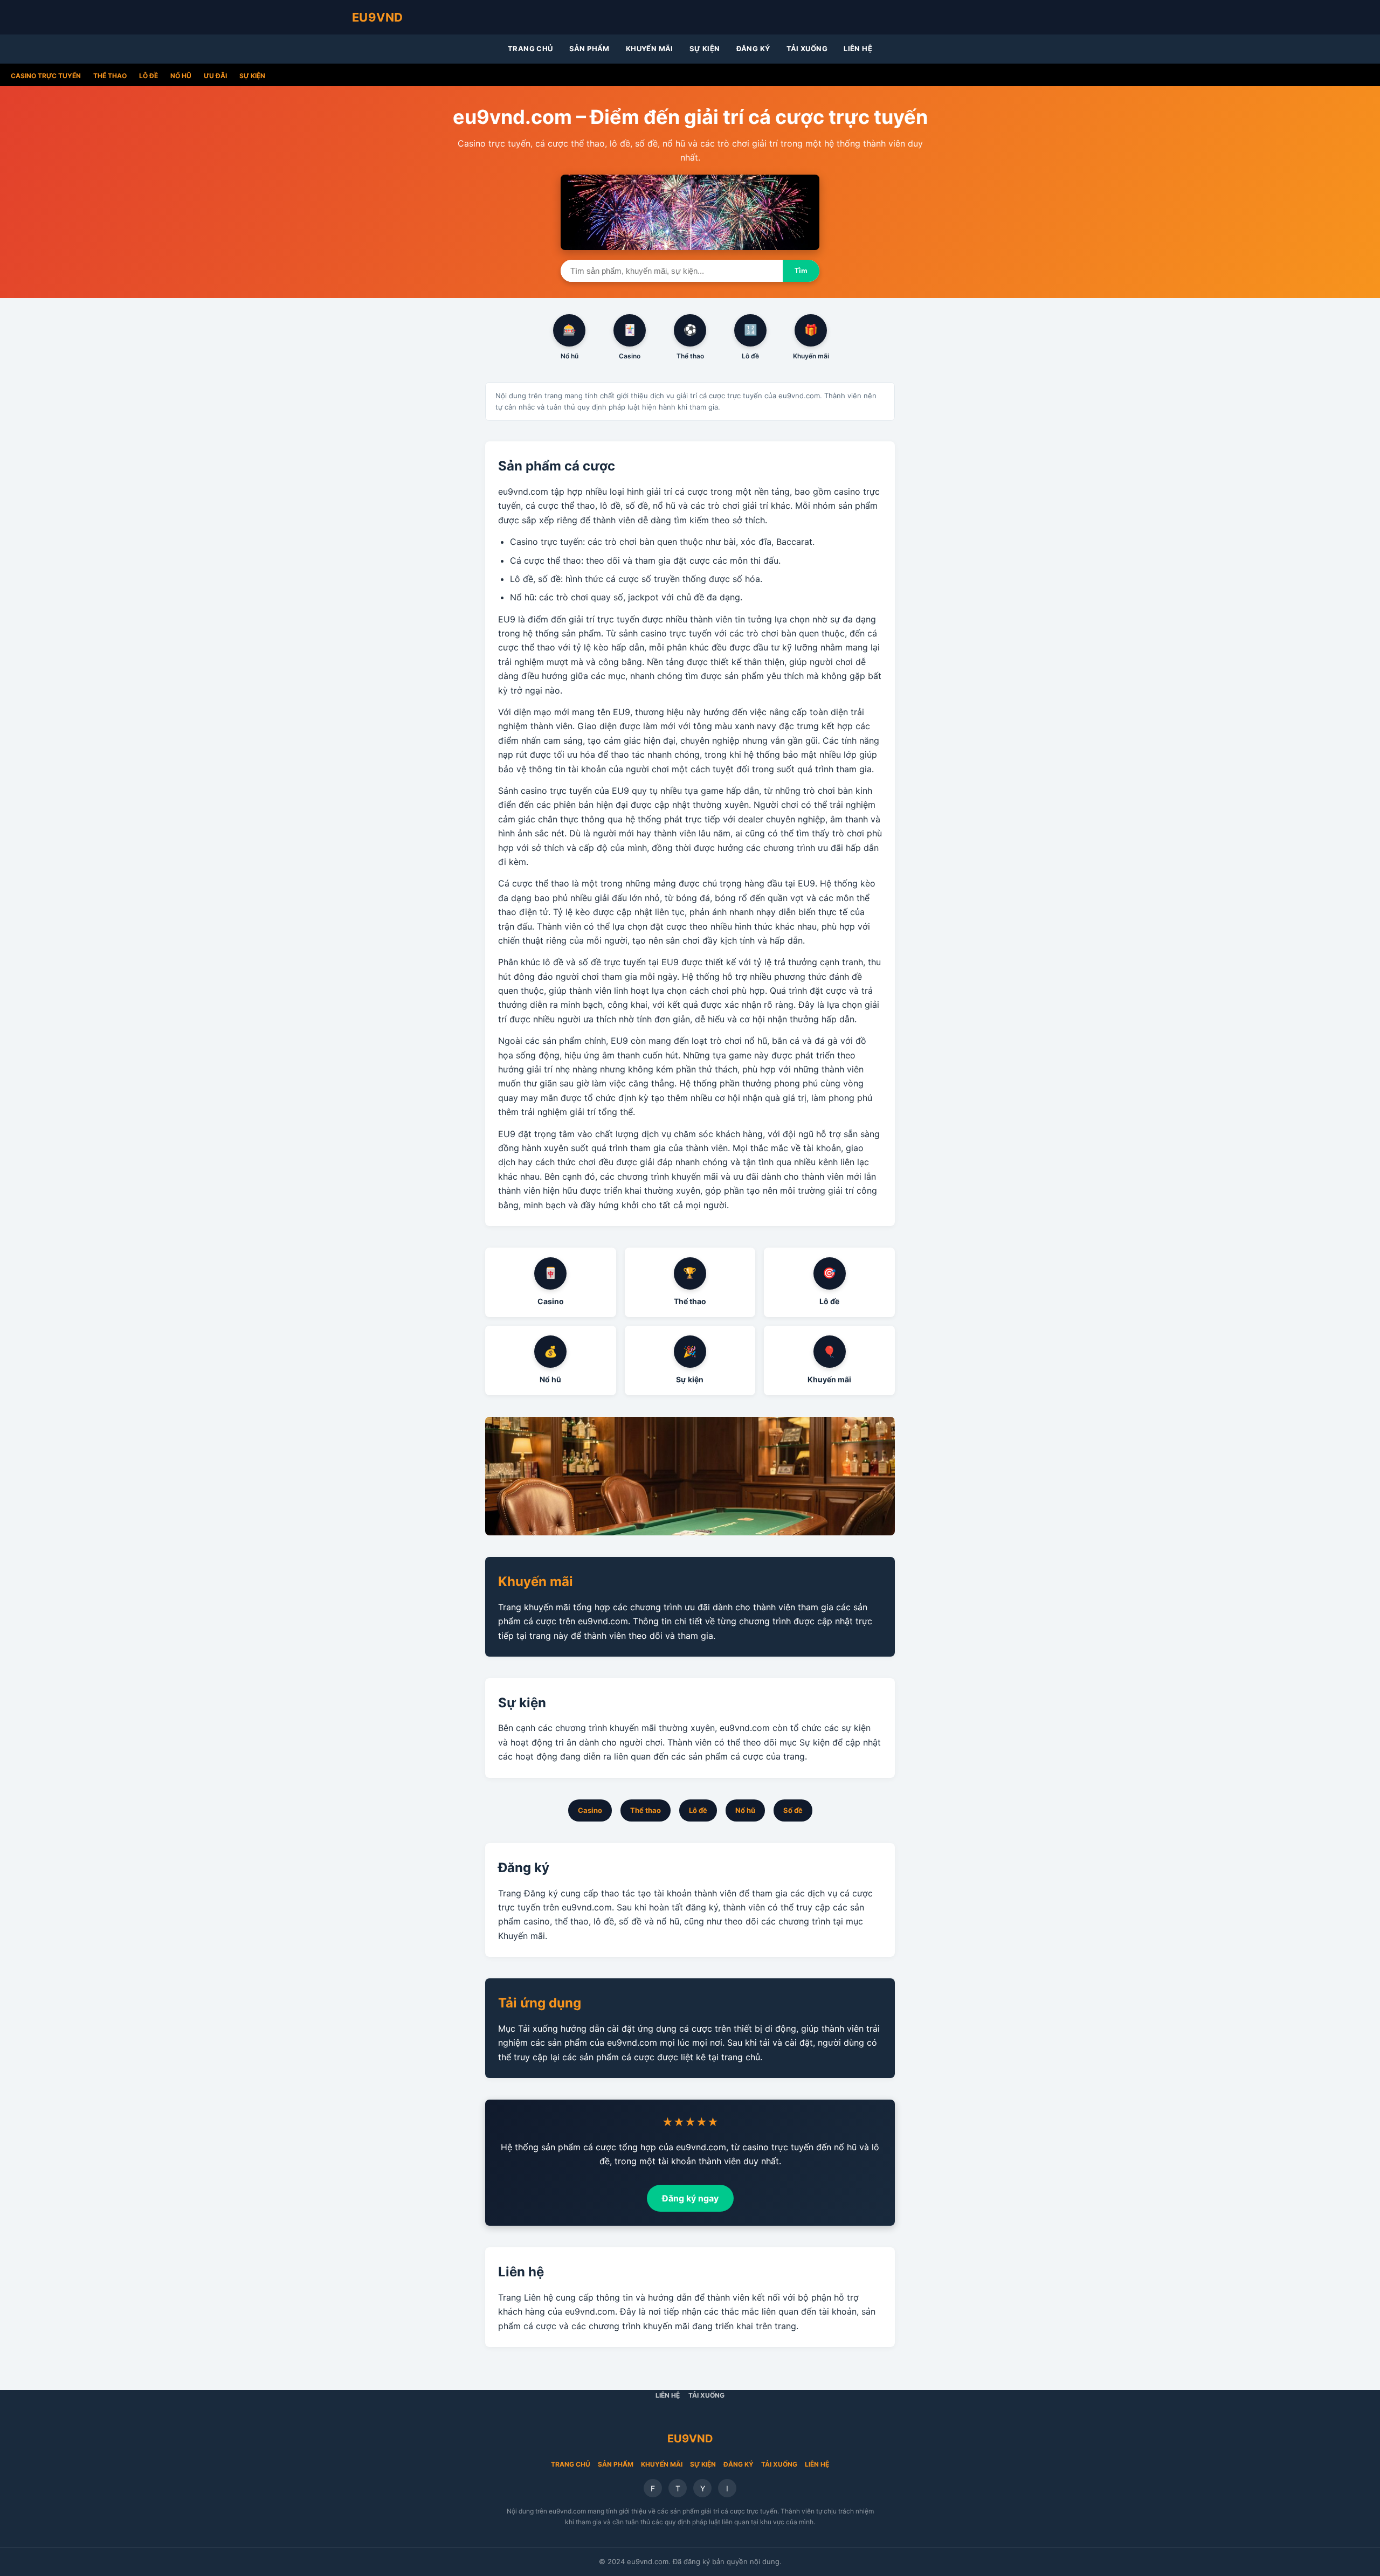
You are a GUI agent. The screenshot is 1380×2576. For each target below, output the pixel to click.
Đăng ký (753, 49)
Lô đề (149, 76)
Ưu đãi (215, 76)
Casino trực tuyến (46, 76)
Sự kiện (705, 49)
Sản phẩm (589, 49)
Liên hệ (858, 49)
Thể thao (110, 76)
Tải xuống (807, 49)
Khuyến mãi (650, 49)
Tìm (801, 271)
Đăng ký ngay (690, 2198)
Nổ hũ (181, 76)
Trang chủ (530, 49)
